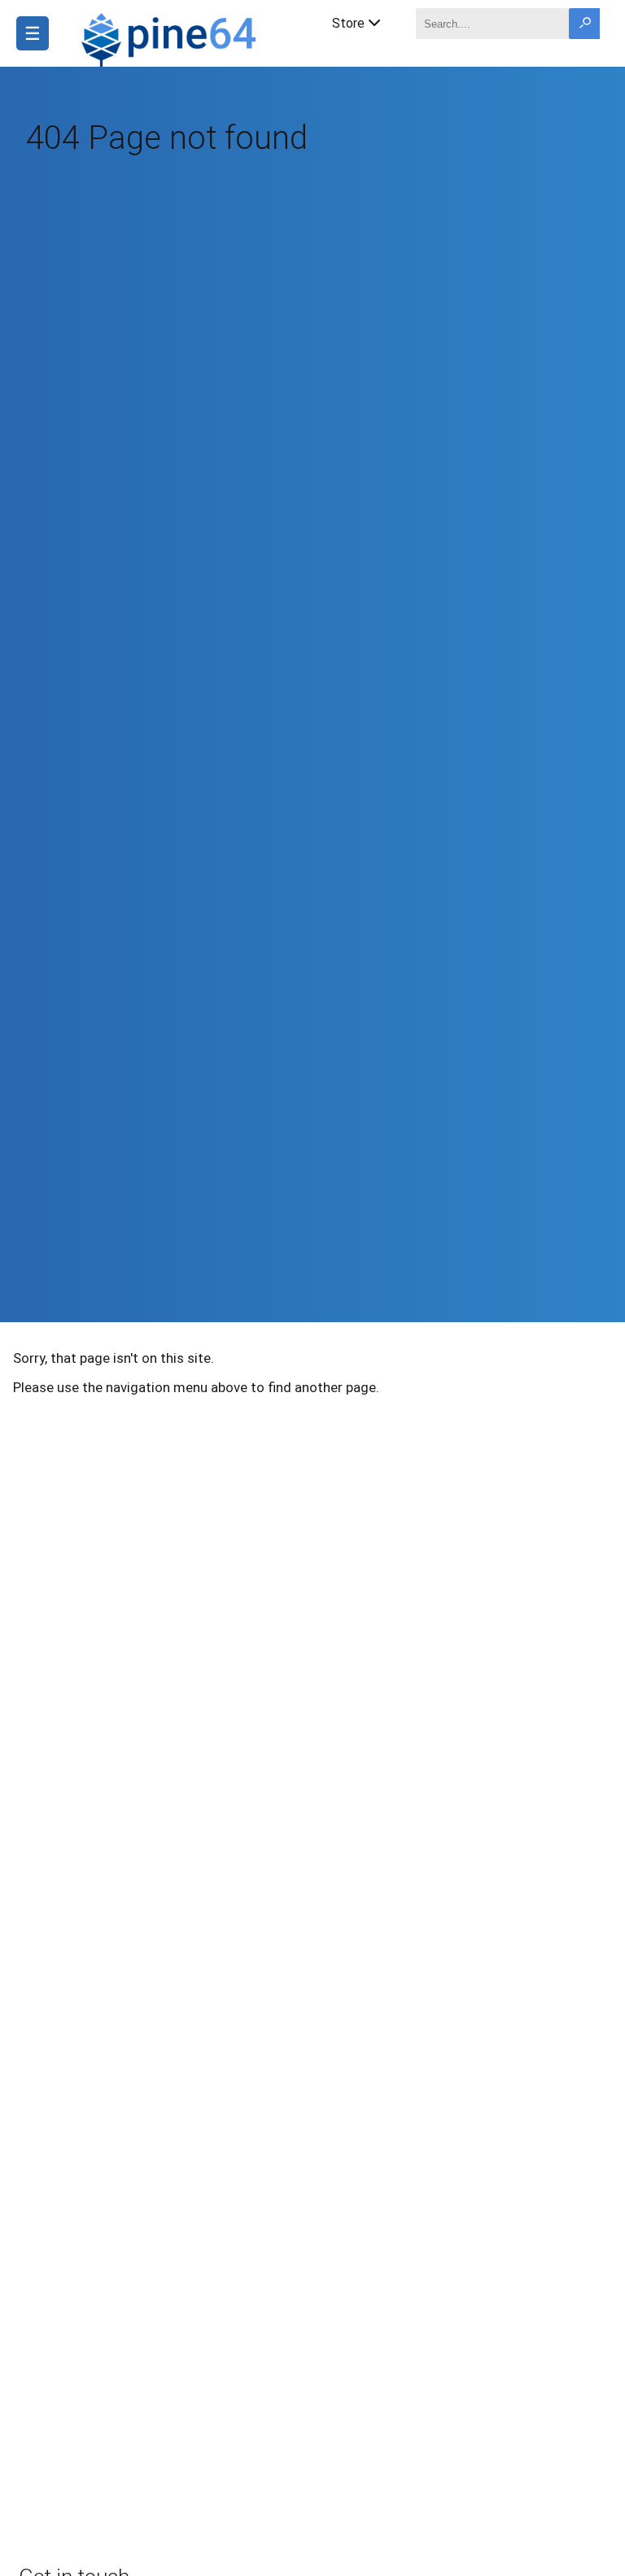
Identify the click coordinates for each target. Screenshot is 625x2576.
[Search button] (584, 24)
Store (348, 23)
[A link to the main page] (171, 37)
